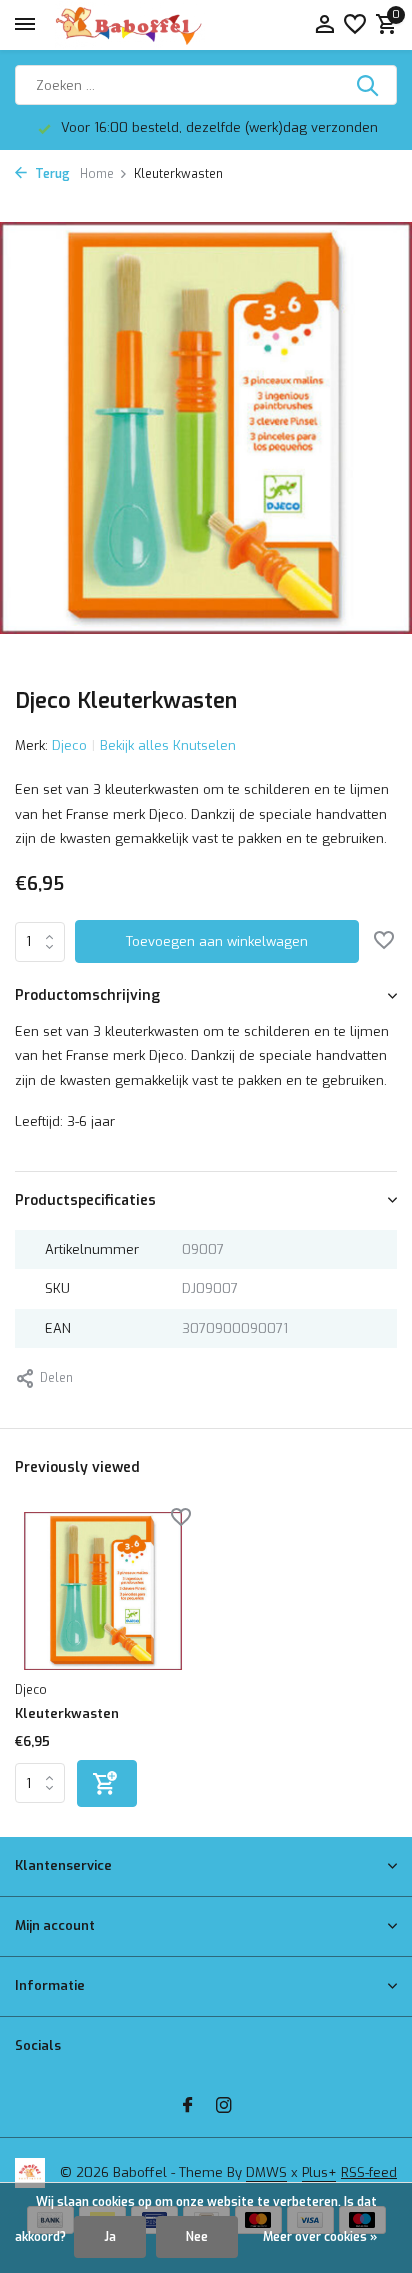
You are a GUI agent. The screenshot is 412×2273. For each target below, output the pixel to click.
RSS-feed (369, 2172)
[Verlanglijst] (355, 25)
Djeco (69, 745)
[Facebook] (188, 2107)
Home (97, 174)
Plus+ (319, 2172)
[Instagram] (224, 2107)
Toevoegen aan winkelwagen (217, 941)
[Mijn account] (324, 25)
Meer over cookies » (320, 2237)
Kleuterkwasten (67, 1714)
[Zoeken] (369, 85)
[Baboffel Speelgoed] (130, 25)
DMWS (266, 2172)
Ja (110, 2237)
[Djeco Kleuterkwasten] (103, 1590)
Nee (197, 2237)
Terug (51, 174)
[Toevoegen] (107, 1783)
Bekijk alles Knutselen (168, 745)
